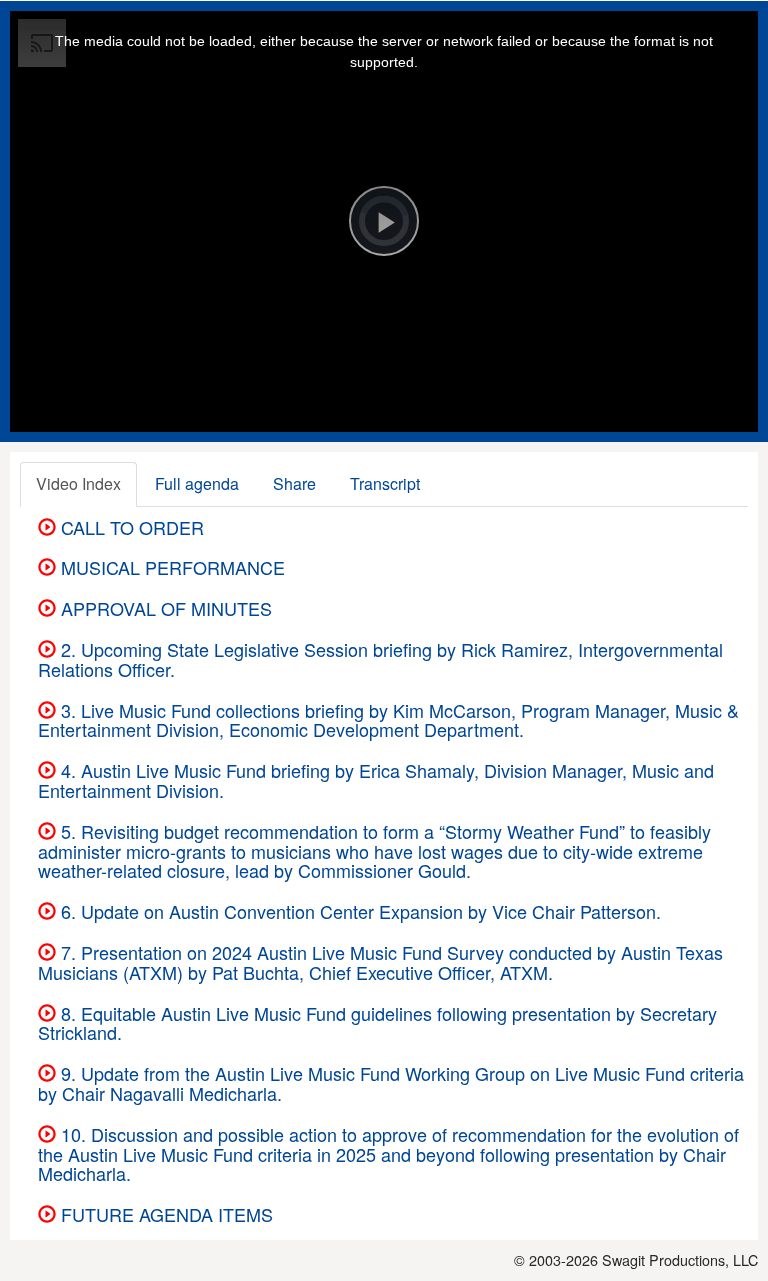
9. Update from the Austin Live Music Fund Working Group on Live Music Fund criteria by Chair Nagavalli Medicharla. (391, 1083)
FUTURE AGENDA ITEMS (164, 1214)
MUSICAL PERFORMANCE (170, 567)
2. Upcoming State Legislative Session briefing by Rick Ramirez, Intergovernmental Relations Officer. (380, 659)
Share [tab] (294, 483)
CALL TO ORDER (130, 527)
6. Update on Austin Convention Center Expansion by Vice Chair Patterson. (358, 911)
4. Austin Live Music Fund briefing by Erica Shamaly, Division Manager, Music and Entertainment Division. (376, 780)
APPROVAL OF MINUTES (164, 608)
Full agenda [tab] (197, 483)
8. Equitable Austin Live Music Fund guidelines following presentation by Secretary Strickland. (377, 1023)
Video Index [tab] (78, 483)
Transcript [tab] (385, 483)
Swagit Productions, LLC (680, 1259)
